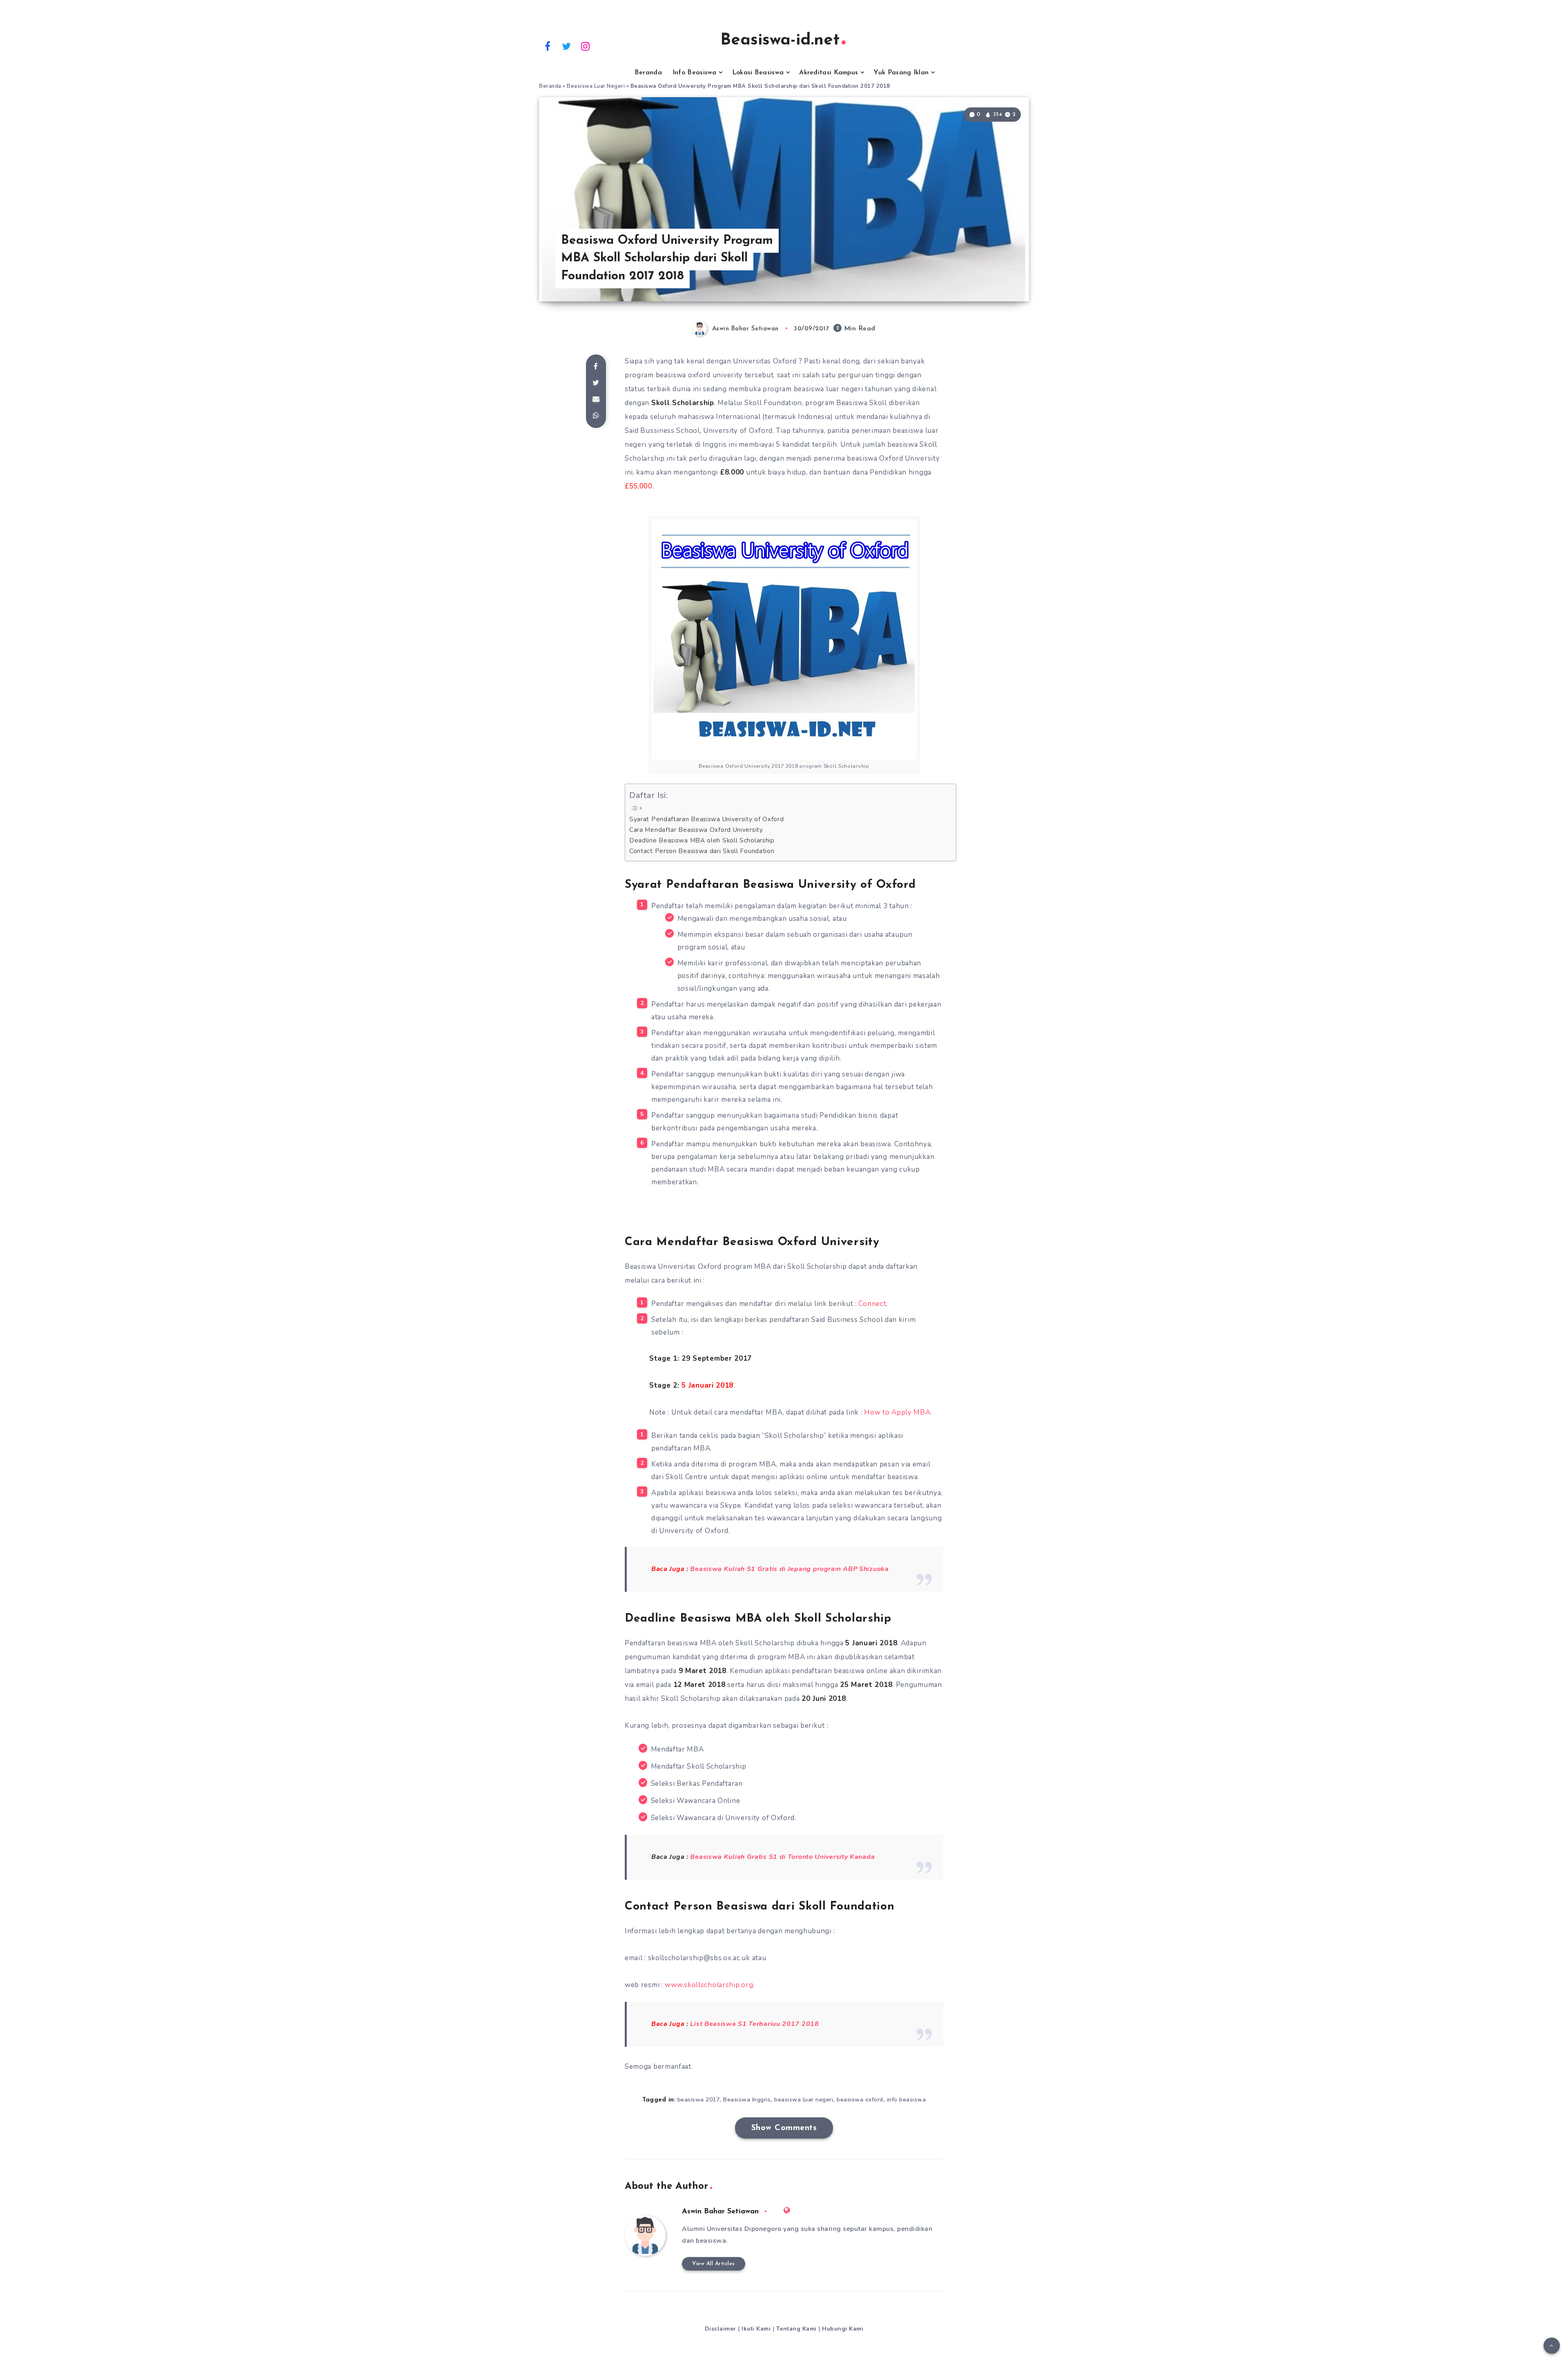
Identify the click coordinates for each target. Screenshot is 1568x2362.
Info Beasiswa (695, 73)
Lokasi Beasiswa (758, 73)
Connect (872, 1304)
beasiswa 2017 (699, 2100)
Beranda (648, 73)
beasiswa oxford (860, 2100)
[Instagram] (586, 46)
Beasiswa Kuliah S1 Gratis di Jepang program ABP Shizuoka (789, 1569)
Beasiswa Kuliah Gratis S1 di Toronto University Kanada (782, 1857)
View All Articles (714, 2264)
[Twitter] (567, 46)
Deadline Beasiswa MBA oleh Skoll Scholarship (702, 840)
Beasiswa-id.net (780, 40)
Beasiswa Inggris (747, 2100)
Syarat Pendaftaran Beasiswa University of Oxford (707, 819)
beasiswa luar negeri (804, 2100)
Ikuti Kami (756, 2329)
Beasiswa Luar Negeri (596, 86)
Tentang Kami (796, 2329)
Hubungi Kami (843, 2329)
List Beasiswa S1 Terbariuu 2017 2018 (754, 2024)
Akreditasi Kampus (829, 73)
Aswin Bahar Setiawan (720, 2212)
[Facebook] (548, 46)
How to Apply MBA (897, 1412)
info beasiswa (906, 2100)
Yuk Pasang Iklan (901, 73)
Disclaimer (721, 2329)
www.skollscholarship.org (709, 1985)
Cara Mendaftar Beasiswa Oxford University (696, 830)
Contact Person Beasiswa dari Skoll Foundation (702, 851)
